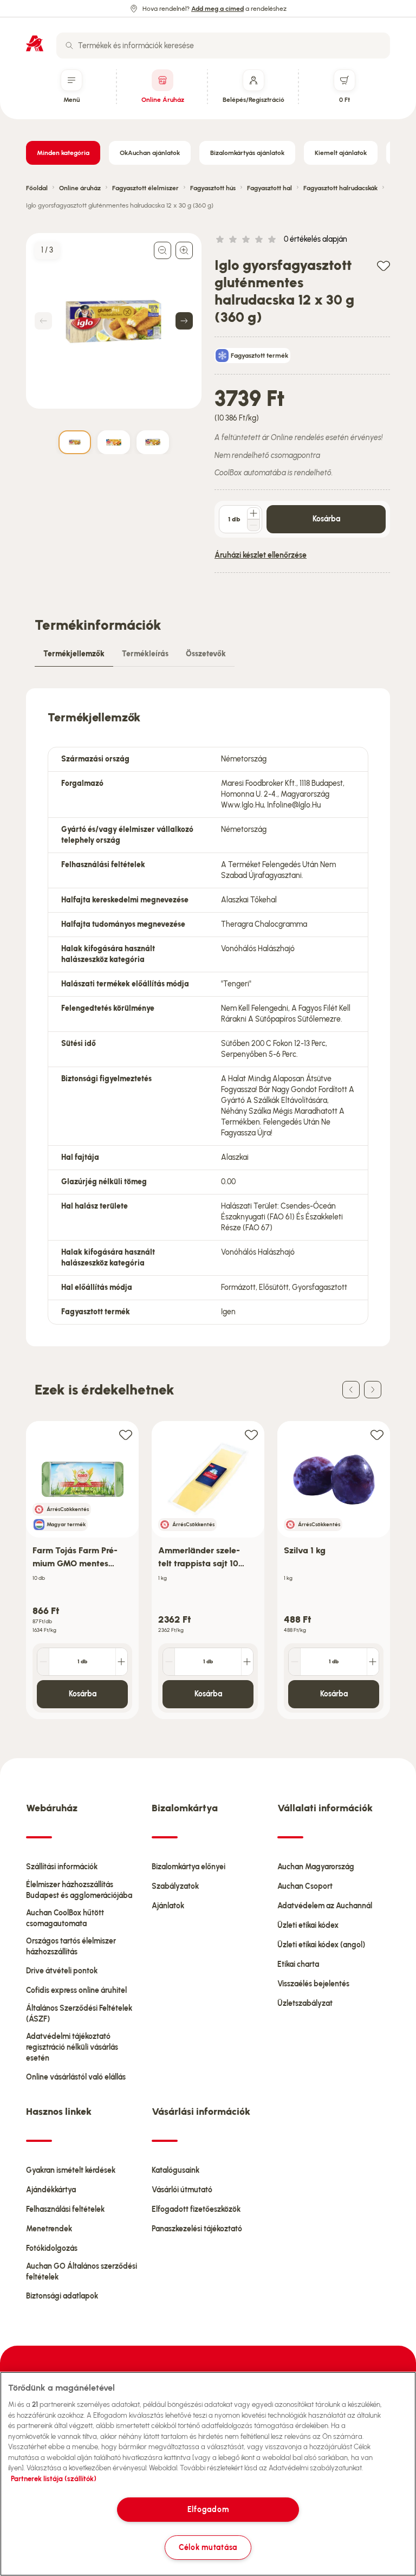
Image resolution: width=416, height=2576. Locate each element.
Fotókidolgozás (52, 2248)
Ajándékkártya (51, 2190)
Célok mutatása (208, 2547)
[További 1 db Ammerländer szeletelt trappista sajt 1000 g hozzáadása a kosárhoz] (247, 1662)
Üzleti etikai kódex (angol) (321, 1945)
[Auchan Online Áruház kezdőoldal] (35, 43)
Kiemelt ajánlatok (341, 153)
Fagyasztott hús (213, 188)
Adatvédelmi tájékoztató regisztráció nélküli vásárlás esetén (72, 2047)
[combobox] (223, 46)
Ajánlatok (168, 1906)
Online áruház (80, 188)
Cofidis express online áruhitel (76, 1990)
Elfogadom (208, 2509)
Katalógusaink (175, 2170)
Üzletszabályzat (305, 2003)
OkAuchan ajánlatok (150, 153)
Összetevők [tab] (206, 654)
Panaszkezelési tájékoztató (197, 2229)
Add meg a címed (217, 9)
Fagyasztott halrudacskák (340, 188)
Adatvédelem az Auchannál (325, 1906)
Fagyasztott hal (269, 188)
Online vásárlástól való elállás (76, 2077)
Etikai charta (298, 1964)
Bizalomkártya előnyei (188, 1867)
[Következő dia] (373, 1390)
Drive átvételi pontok (62, 1971)
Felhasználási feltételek (65, 2209)
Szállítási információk (62, 1867)
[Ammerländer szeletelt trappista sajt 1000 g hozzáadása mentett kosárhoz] (251, 1434)
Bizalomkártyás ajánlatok (247, 153)
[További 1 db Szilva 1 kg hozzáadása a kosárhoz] (373, 1662)
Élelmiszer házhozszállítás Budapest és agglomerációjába (79, 1890)
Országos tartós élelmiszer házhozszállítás (71, 1946)
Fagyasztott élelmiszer (145, 188)
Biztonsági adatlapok (62, 2296)
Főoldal (37, 188)
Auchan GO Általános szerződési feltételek (82, 2272)
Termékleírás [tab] (145, 654)
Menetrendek (49, 2229)
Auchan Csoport (305, 1886)
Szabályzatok (175, 1886)
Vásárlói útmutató (182, 2190)
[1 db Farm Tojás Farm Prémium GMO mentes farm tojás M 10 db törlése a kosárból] (43, 1662)
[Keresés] (69, 46)
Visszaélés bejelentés (313, 1984)
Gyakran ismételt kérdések (71, 2170)
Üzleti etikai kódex (308, 1925)
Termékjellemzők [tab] (74, 654)
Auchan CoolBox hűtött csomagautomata (65, 1918)
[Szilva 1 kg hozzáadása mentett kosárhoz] (377, 1434)
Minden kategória (63, 153)
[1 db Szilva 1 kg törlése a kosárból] (295, 1662)
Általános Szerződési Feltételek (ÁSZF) (79, 2014)
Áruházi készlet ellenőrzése (261, 555)
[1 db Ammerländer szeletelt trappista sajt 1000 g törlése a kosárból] (169, 1662)
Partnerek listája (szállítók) (54, 2479)
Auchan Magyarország (316, 1867)
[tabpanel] (208, 1017)
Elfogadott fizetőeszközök (196, 2209)
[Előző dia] (351, 1390)
